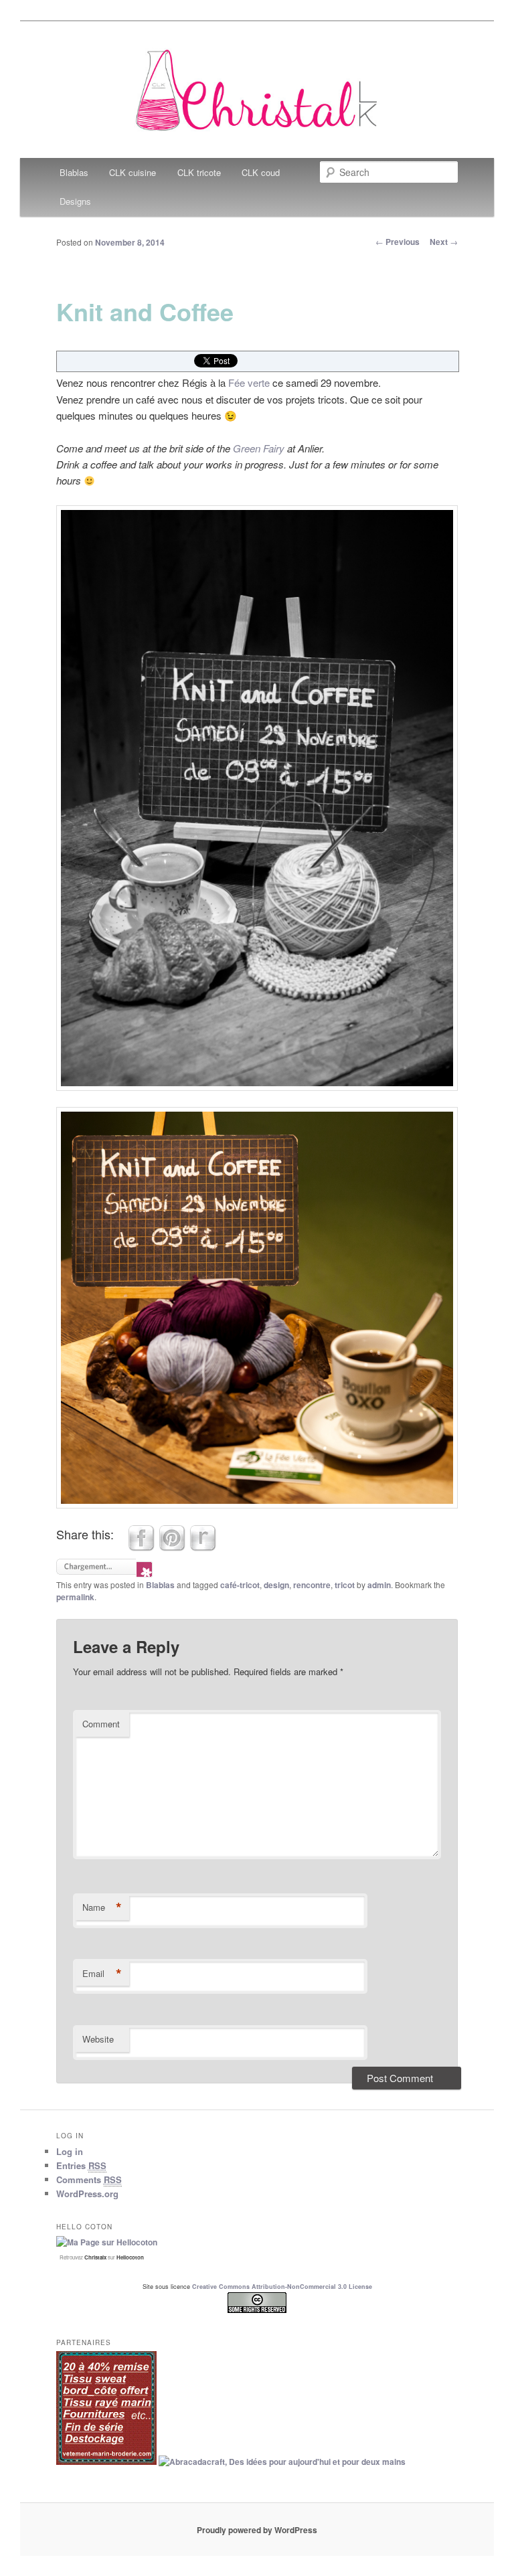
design (276, 1585)
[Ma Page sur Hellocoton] (107, 2242)
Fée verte (248, 382)
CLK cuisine (133, 172)
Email (102, 1974)
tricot (345, 1585)
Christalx (95, 2257)
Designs (75, 201)
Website (98, 2039)
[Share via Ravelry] (203, 1547)
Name (102, 1907)
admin (379, 1585)
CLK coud (261, 172)
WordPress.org (87, 2194)
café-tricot (240, 1585)
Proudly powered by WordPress (257, 2530)
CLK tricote (199, 172)
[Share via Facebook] (141, 1547)
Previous (398, 242)
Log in (70, 2151)
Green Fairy (259, 448)
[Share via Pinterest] (172, 1547)
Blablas (74, 172)
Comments (89, 2179)
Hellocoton (130, 2257)
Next (444, 242)
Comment (101, 1724)
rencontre (312, 1585)
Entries (81, 2165)
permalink (75, 1597)
